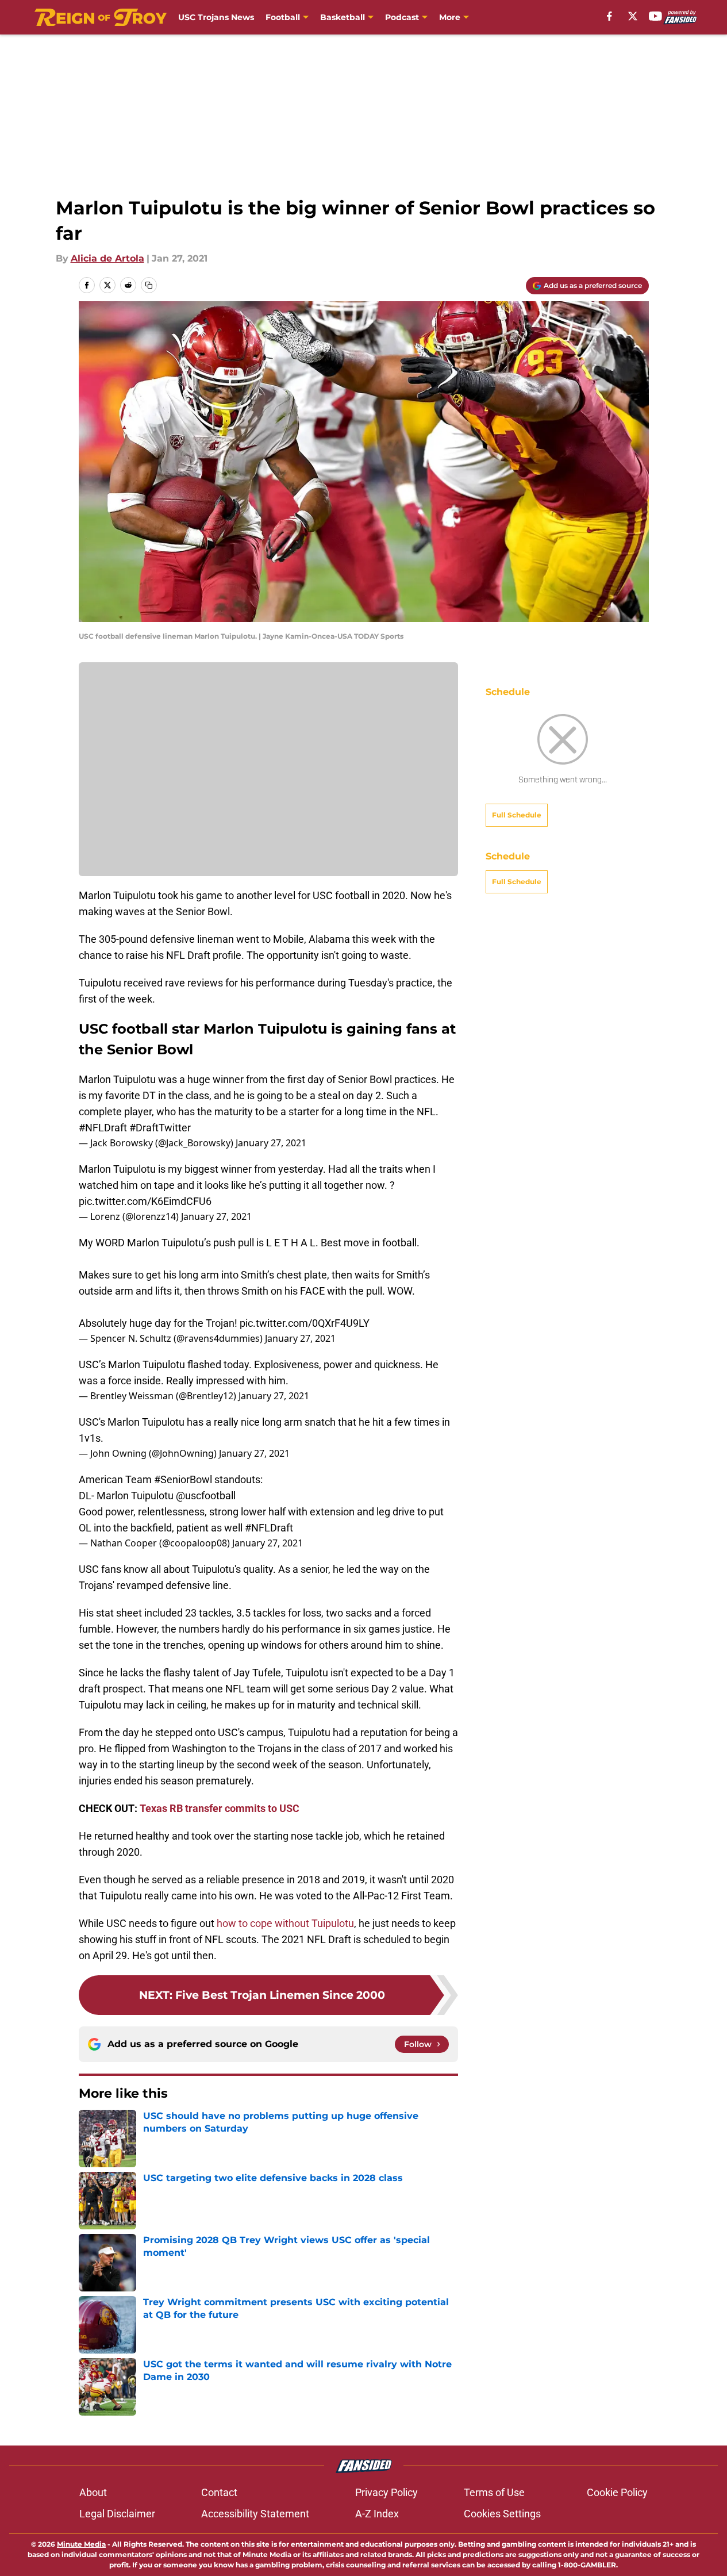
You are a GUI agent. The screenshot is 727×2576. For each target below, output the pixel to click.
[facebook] (609, 16)
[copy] (149, 285)
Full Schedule (517, 815)
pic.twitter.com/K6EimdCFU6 (145, 1201)
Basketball (343, 17)
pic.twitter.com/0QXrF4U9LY (305, 1323)
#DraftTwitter (160, 1128)
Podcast (402, 17)
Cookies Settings (502, 2514)
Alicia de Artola (107, 258)
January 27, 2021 (271, 1143)
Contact (219, 2492)
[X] (633, 16)
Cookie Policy (617, 2492)
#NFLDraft (103, 1128)
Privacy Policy (386, 2492)
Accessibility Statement (255, 2514)
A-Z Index (377, 2514)
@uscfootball (206, 1496)
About (93, 2492)
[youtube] (655, 16)
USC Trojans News (216, 17)
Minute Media (81, 2544)
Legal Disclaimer (117, 2514)
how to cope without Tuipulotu (285, 1923)
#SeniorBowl (183, 1479)
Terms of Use (494, 2492)
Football (283, 17)
